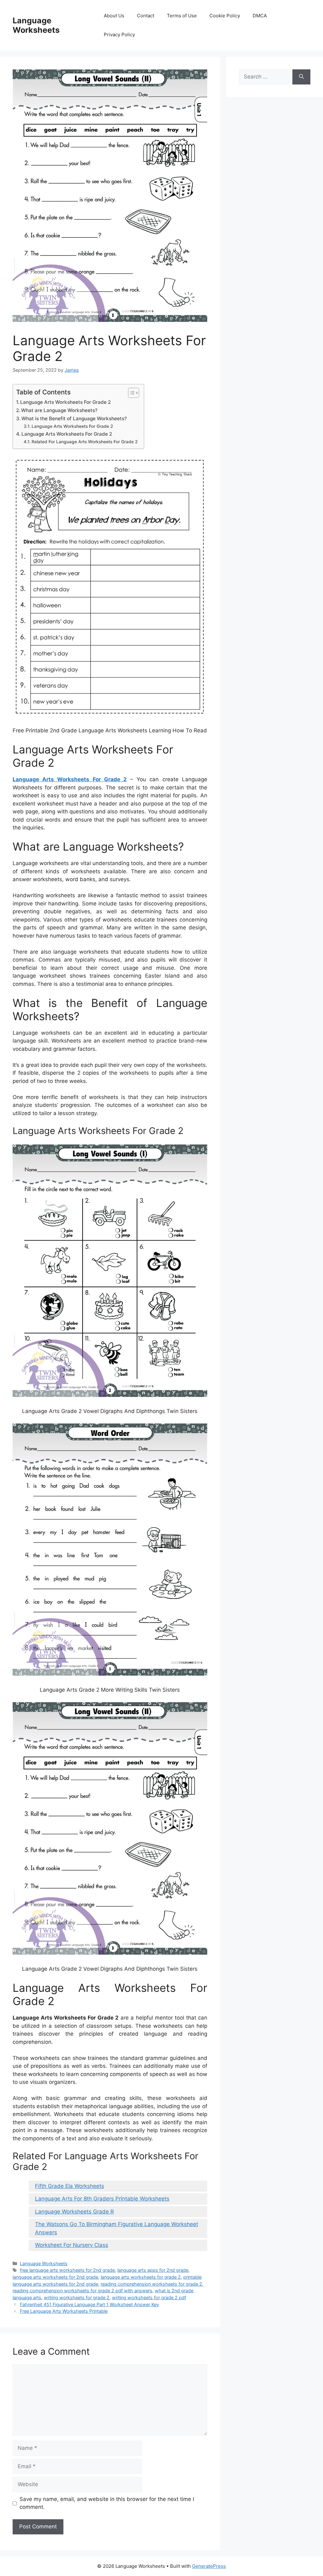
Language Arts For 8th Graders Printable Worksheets (102, 2199)
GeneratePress (209, 2566)
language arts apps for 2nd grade (153, 2270)
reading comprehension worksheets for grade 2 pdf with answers (82, 2291)
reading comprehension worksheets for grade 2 (151, 2284)
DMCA (260, 16)
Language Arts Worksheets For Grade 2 (65, 402)
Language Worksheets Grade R (74, 2212)
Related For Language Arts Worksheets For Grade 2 (85, 442)
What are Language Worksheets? (59, 410)
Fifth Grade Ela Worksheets (70, 2186)
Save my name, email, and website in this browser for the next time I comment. (107, 2503)
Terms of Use (182, 16)
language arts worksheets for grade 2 (141, 2277)
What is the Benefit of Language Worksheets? (74, 419)
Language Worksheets (36, 25)
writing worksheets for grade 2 (77, 2297)
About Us (114, 16)
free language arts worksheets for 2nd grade (67, 2270)
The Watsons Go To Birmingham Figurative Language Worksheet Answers (117, 2228)
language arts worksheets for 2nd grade (55, 2277)
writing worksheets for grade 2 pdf (149, 2297)
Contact (146, 16)
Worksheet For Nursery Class (72, 2245)
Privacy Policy (119, 35)
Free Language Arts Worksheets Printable (64, 2311)
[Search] (301, 77)
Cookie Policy (225, 16)
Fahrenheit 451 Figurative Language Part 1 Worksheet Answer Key (89, 2304)
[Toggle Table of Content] (130, 393)
